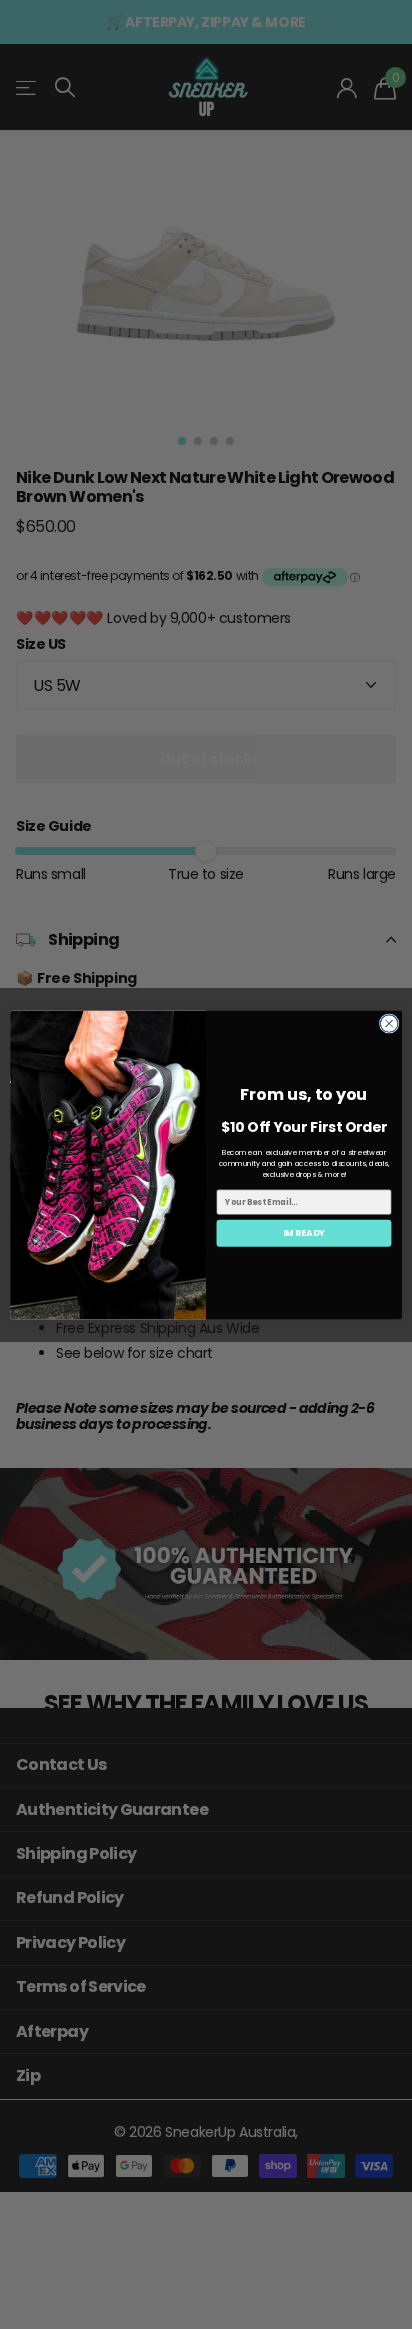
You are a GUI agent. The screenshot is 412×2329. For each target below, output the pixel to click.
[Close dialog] (389, 1023)
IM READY (304, 1233)
